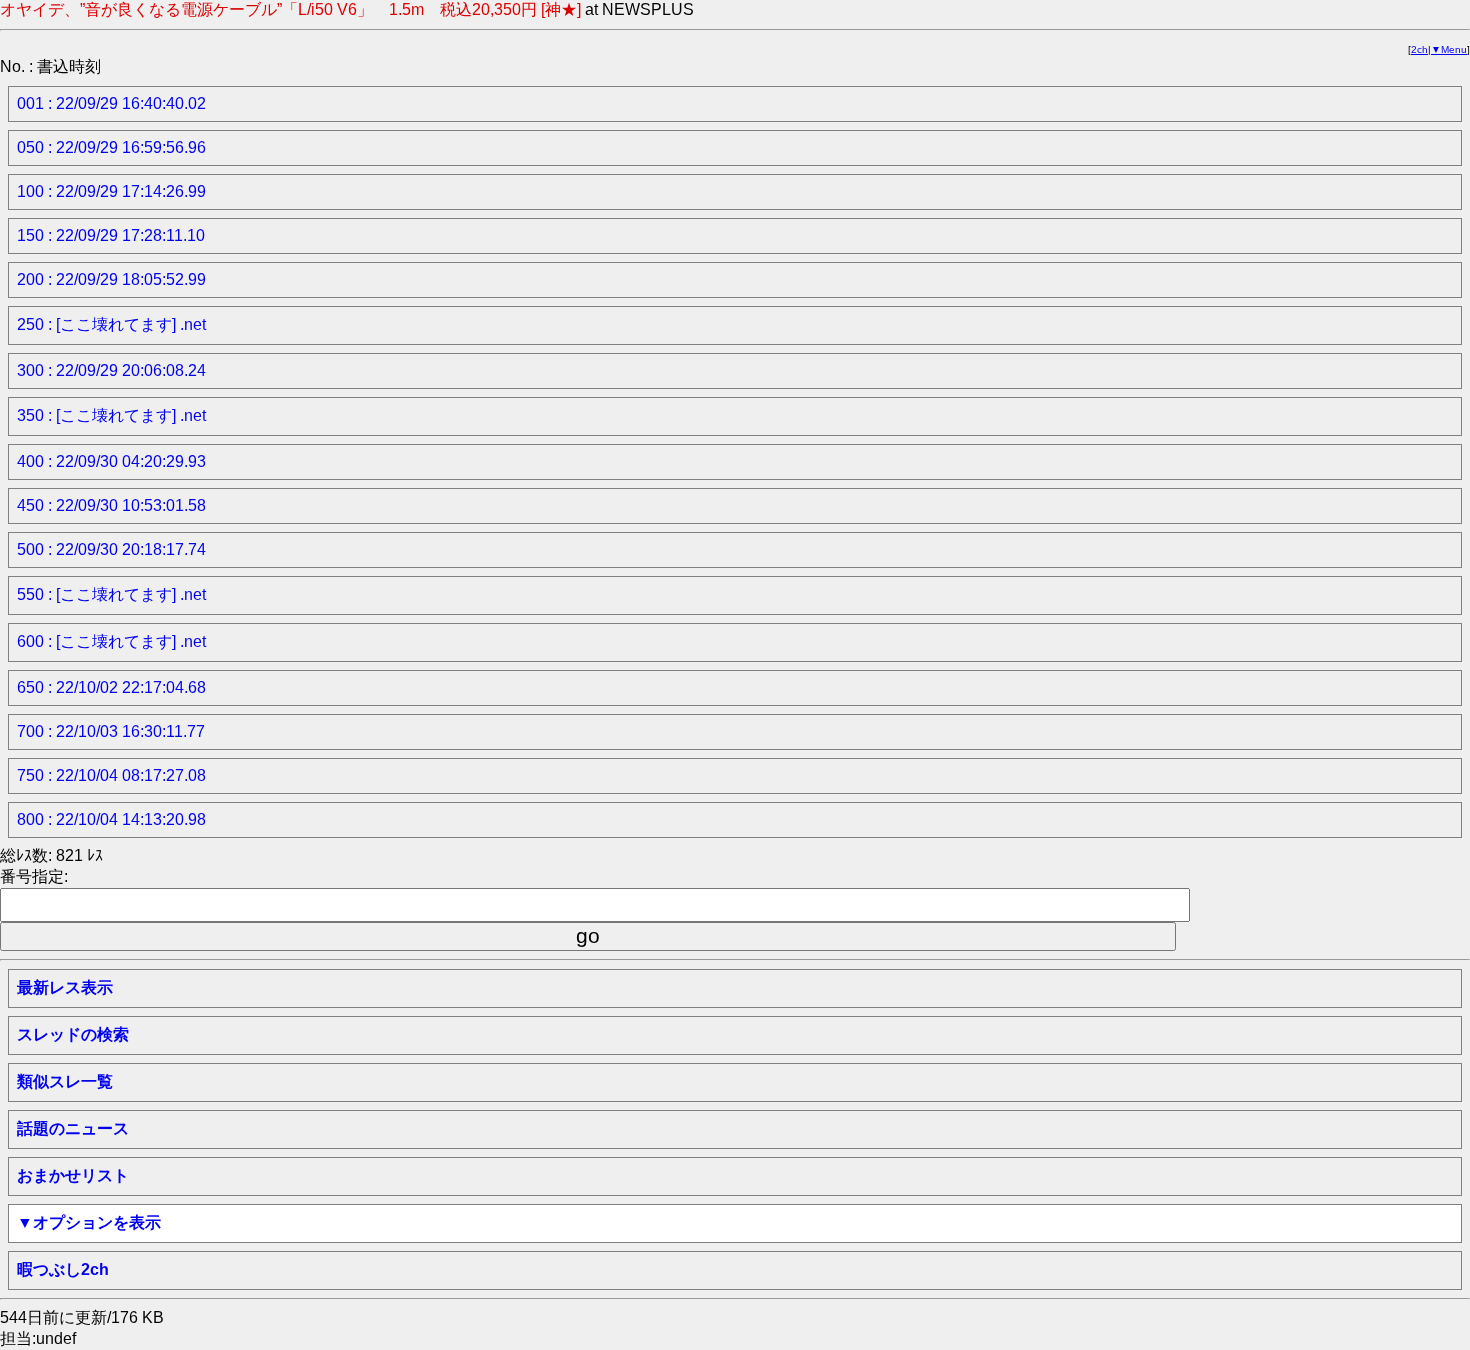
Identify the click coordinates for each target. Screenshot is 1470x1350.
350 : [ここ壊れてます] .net (111, 415)
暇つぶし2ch (63, 1269)
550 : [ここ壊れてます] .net (111, 594)
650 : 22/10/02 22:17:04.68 (111, 687)
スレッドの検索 (73, 1034)
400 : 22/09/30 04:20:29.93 (111, 461)
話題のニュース (73, 1128)
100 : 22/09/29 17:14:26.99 (111, 191)
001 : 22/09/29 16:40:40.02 (111, 103)
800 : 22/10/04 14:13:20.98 (111, 819)
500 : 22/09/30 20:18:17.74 (111, 549)
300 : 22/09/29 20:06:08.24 (111, 370)
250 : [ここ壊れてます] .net (111, 324)
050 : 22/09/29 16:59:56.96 (111, 147)
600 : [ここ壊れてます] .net (111, 641)
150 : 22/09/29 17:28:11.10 (111, 235)
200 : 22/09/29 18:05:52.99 (111, 279)
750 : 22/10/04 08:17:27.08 (111, 775)
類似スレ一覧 (65, 1081)
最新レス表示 (65, 987)
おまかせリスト (73, 1175)
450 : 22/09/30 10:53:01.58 (111, 505)
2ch (1419, 49)
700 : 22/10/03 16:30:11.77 (111, 731)
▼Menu (1449, 49)
